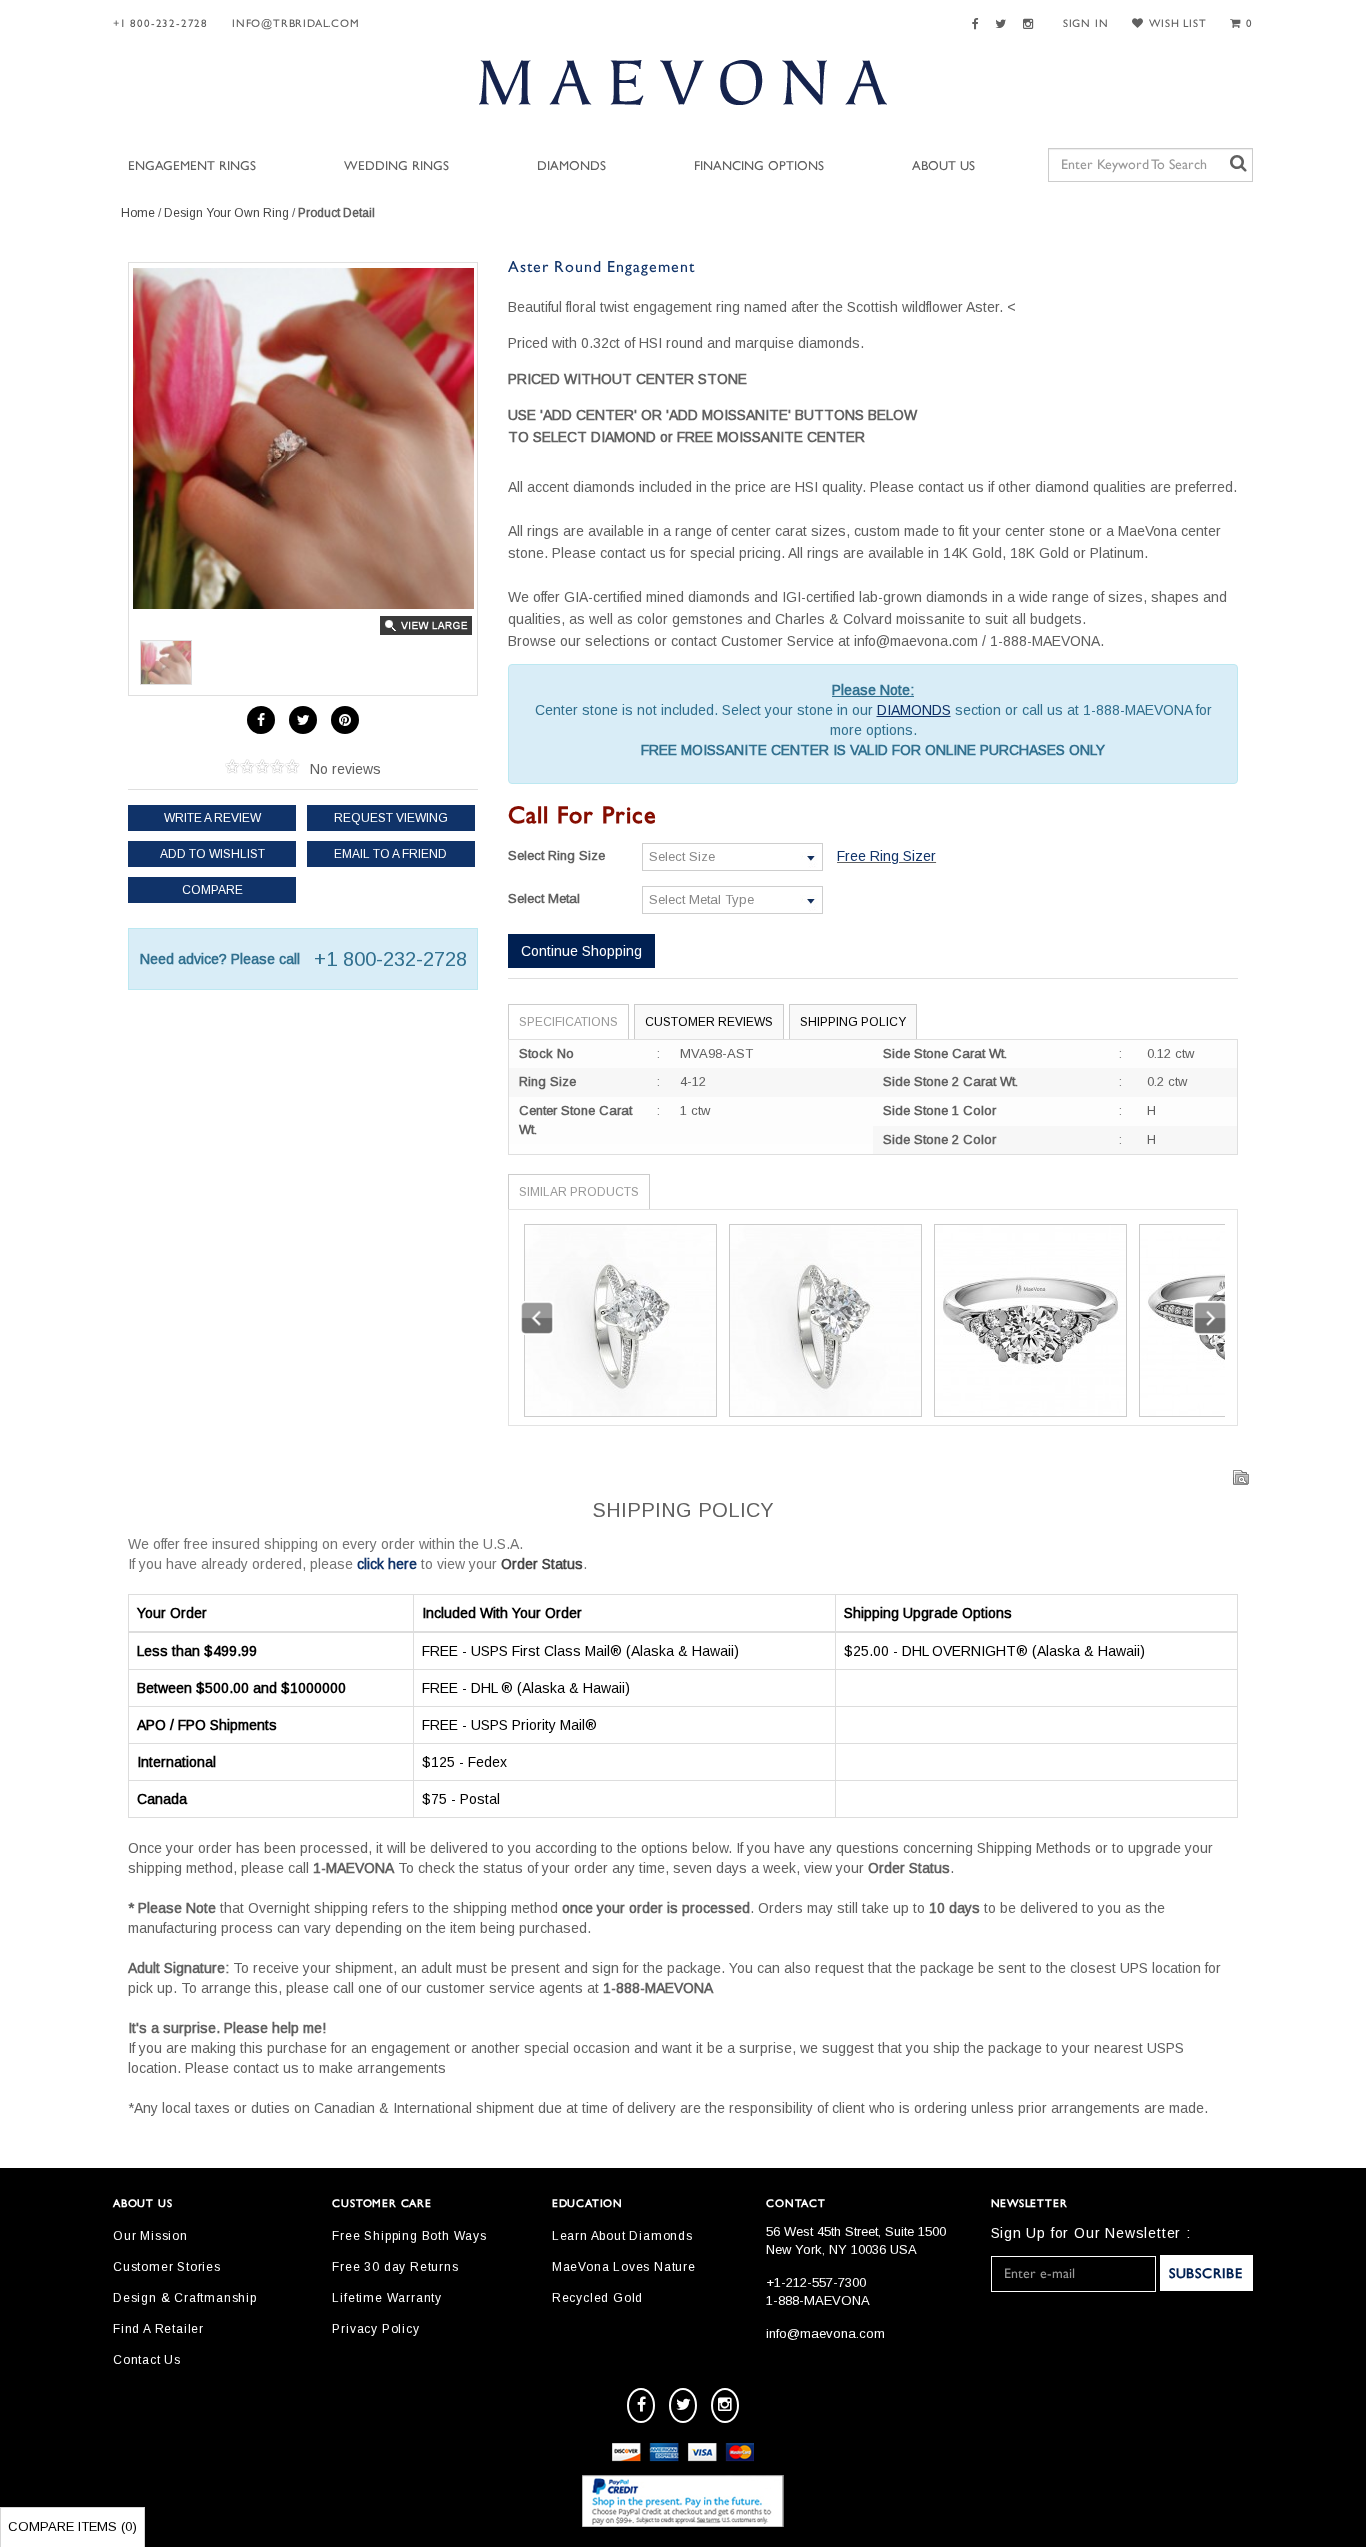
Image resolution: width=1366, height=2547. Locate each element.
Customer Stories (167, 2267)
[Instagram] (1031, 24)
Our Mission (150, 2236)
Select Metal (544, 898)
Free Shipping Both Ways (409, 2236)
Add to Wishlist (212, 854)
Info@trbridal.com (296, 23)
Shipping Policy (853, 1022)
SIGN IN (1086, 23)
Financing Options (759, 166)
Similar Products (579, 1192)
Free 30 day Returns (395, 2267)
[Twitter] (1003, 24)
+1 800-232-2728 (160, 23)
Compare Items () (72, 2526)
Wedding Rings (396, 166)
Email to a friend (390, 854)
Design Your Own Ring (226, 213)
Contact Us (147, 2360)
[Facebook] (978, 24)
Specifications (568, 1022)
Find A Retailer (158, 2329)
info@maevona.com (825, 2333)
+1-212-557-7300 (816, 2282)
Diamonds (571, 166)
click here (387, 1564)
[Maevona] (683, 82)
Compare (212, 890)
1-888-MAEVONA (818, 2300)
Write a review (212, 818)
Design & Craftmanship (185, 2298)
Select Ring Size (556, 855)
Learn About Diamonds (622, 2236)
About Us (943, 166)
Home (138, 213)
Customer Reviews (709, 1022)
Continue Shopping (581, 951)
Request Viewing (391, 818)
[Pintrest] (345, 720)
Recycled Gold (597, 2298)
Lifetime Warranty (387, 2298)
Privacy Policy (375, 2329)
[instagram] (725, 2405)
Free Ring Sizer (886, 856)
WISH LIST (1177, 23)
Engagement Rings (192, 166)
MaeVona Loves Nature (624, 2267)
